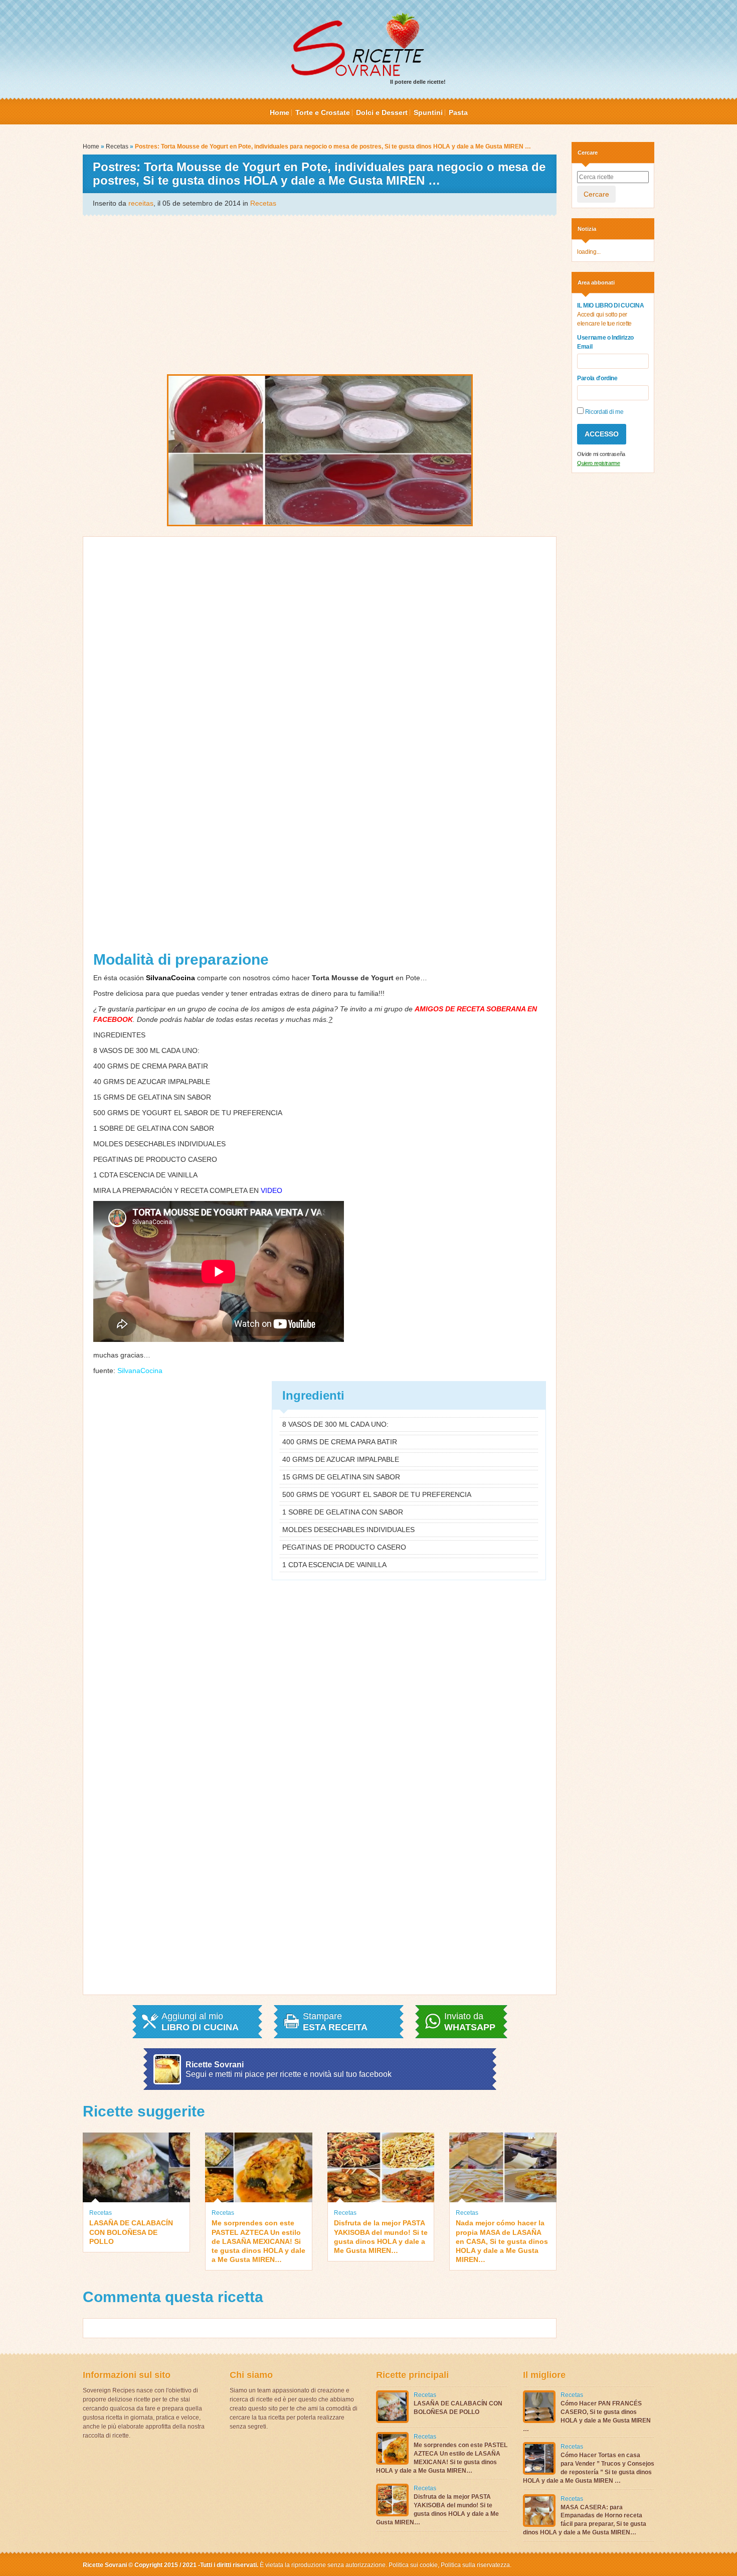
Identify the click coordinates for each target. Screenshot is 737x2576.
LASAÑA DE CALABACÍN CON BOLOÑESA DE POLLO (131, 2232)
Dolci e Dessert (382, 112)
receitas (141, 203)
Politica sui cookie (413, 2565)
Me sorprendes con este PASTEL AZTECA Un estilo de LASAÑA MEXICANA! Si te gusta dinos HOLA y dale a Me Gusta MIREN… (258, 2241)
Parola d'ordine (597, 378)
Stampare (335, 2022)
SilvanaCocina (140, 1371)
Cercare (596, 194)
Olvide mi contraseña (601, 454)
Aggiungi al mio (200, 2022)
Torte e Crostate (323, 112)
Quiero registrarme (599, 463)
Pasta (458, 112)
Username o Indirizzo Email (605, 342)
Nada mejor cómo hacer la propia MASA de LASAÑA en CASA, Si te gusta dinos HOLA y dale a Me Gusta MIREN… (502, 2241)
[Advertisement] (320, 294)
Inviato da (470, 2022)
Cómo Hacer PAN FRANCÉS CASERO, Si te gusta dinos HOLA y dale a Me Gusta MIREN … (587, 2416)
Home (280, 112)
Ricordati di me (603, 412)
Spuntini (428, 112)
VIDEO (271, 1190)
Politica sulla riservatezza (475, 2565)
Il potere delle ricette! (418, 82)
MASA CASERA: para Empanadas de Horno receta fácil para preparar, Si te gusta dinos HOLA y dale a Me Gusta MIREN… (585, 2520)
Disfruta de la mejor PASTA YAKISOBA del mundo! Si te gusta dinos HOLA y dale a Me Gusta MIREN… (381, 2237)
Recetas (117, 146)
